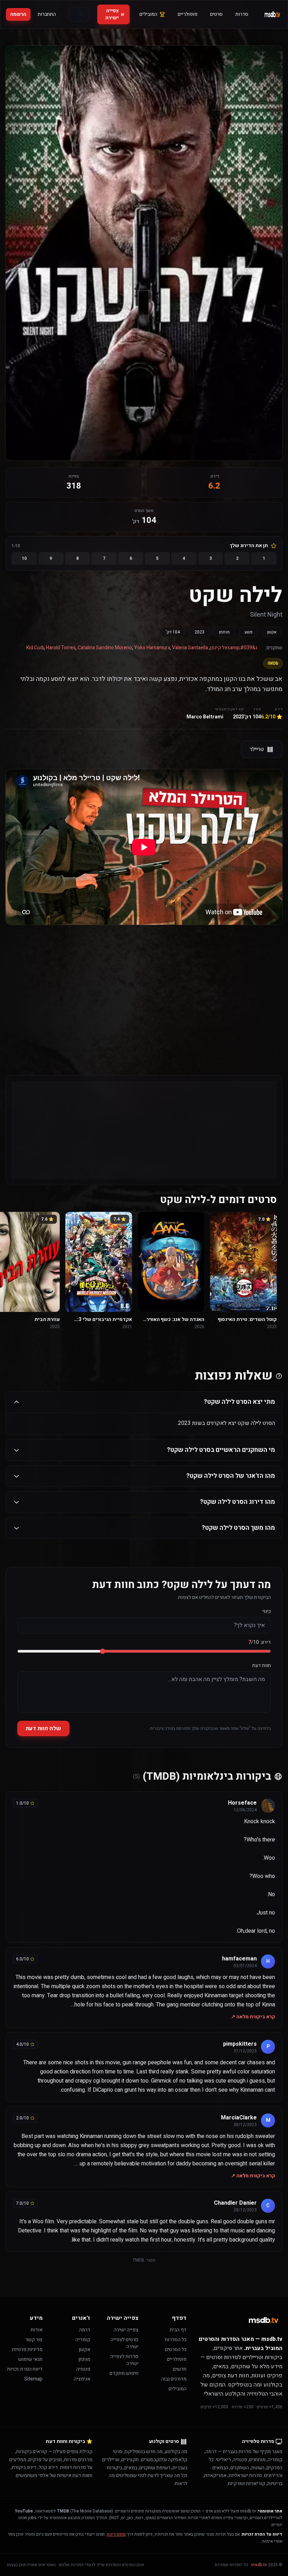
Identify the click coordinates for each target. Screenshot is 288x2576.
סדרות (242, 14)
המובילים (148, 14)
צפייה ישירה (112, 14)
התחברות (47, 14)
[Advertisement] (144, 986)
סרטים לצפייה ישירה (125, 2343)
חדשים (180, 2369)
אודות (37, 2330)
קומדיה (83, 2340)
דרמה (85, 2330)
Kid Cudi (35, 648)
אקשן (272, 632)
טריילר (257, 749)
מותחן (224, 632)
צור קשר (34, 2340)
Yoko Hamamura (152, 648)
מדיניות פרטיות (27, 2349)
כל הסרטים (176, 2349)
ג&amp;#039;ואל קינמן (234, 648)
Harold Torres (61, 648)
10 (24, 558)
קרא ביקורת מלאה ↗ (253, 2017)
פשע (248, 632)
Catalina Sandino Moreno (105, 648)
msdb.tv (259, 2565)
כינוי (267, 1612)
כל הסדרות (176, 2340)
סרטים (216, 14)
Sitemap (33, 2379)
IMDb (273, 663)
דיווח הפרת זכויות (25, 2369)
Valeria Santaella (190, 648)
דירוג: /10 (260, 1642)
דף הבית (178, 2330)
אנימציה (82, 2379)
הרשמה (18, 14)
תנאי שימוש (30, 2359)
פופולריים (188, 14)
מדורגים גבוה (174, 2379)
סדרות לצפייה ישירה (124, 2360)
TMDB (139, 2260)
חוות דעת (261, 1666)
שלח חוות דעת (43, 1728)
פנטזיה (83, 2369)
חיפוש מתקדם (124, 2373)
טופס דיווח (116, 2534)
